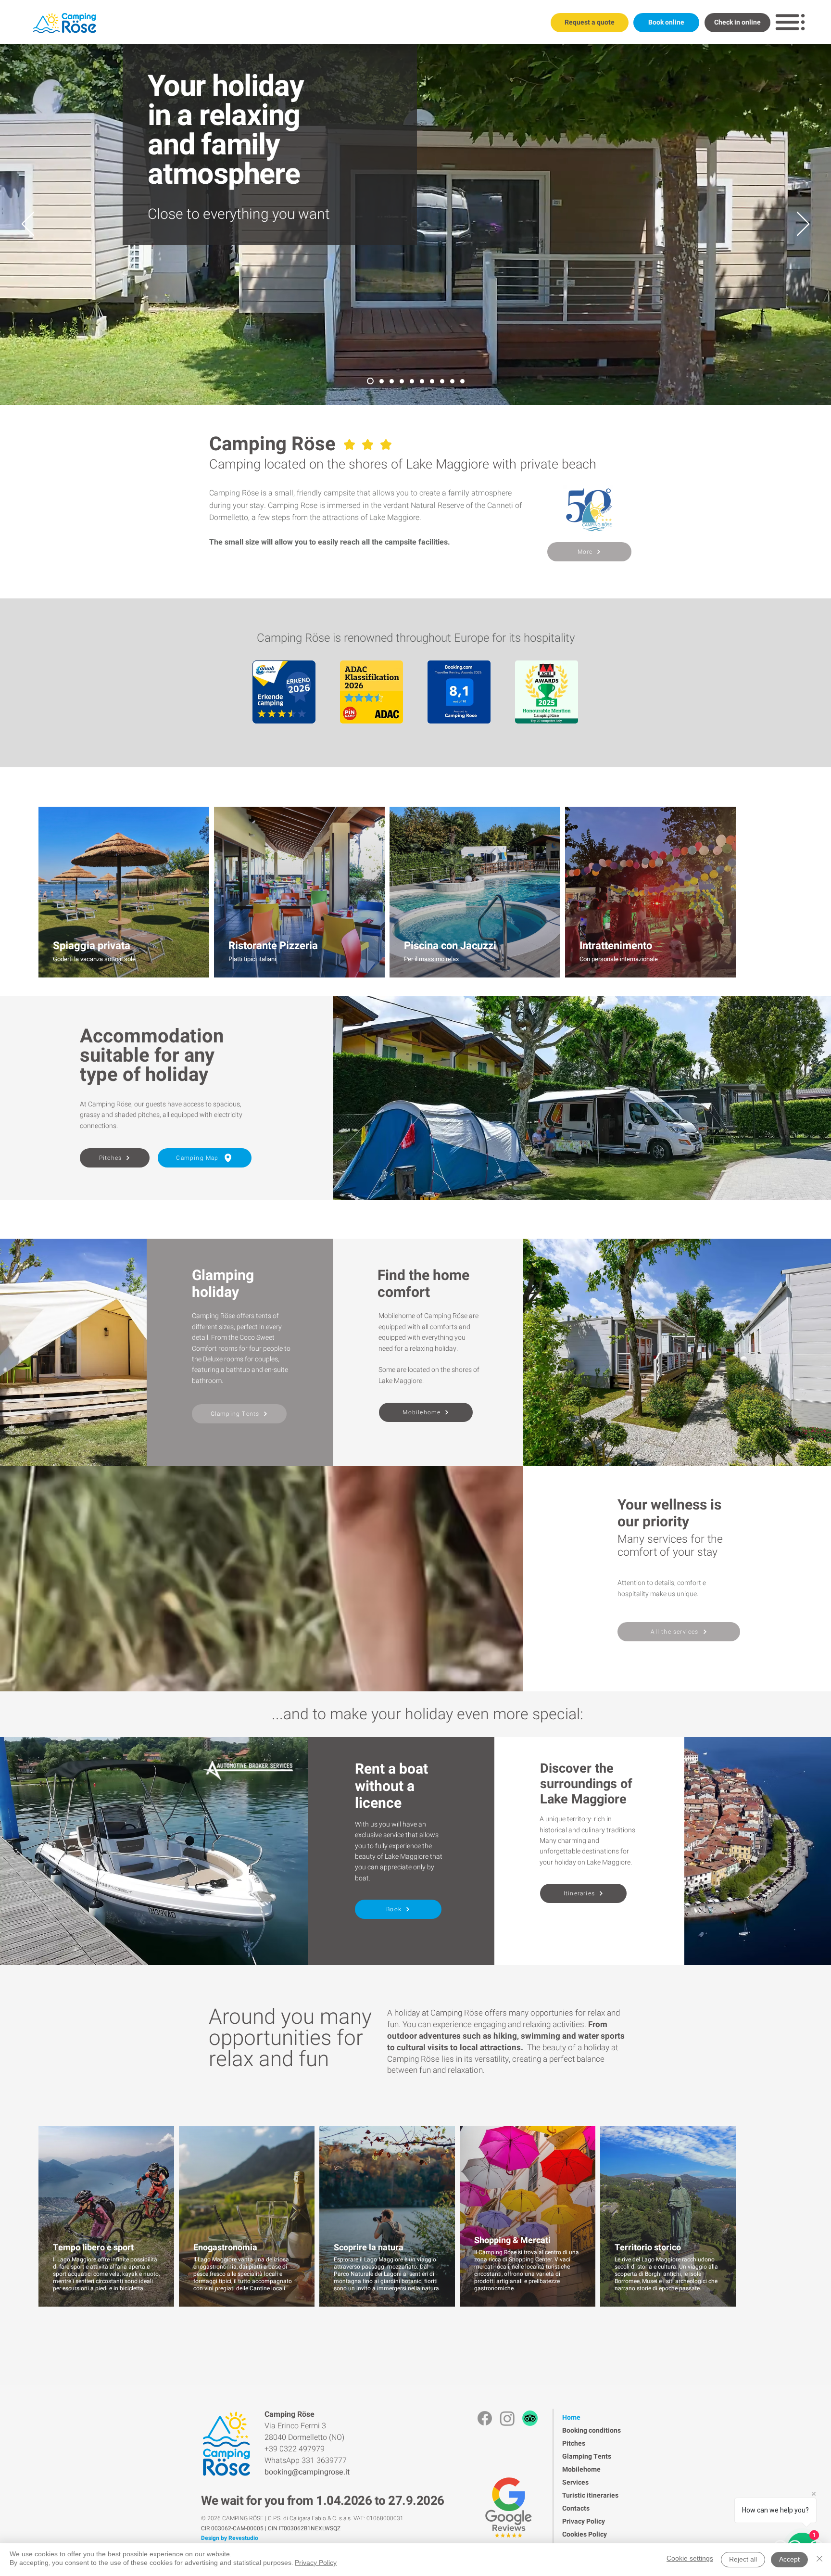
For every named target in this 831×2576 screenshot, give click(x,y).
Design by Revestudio (230, 2538)
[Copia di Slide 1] (370, 381)
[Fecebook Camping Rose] (485, 2418)
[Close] (819, 2560)
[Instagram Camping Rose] (507, 2418)
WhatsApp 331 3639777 (306, 2461)
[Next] (803, 225)
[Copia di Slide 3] (422, 381)
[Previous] (28, 225)
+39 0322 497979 (295, 2449)
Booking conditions (592, 2430)
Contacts (576, 2508)
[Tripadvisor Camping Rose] (530, 2418)
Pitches (574, 2443)
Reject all (743, 2560)
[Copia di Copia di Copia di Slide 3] (392, 381)
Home (571, 2417)
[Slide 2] (452, 381)
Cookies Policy (585, 2534)
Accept (789, 2560)
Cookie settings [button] (690, 2559)
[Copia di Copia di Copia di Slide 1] (442, 381)
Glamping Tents (587, 2456)
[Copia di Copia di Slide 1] (462, 381)
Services (575, 2482)
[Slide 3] (412, 381)
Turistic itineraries (590, 2495)
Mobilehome (581, 2469)
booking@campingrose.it (307, 2472)
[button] (790, 22)
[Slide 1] (382, 381)
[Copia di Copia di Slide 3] (402, 381)
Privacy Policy (584, 2521)
